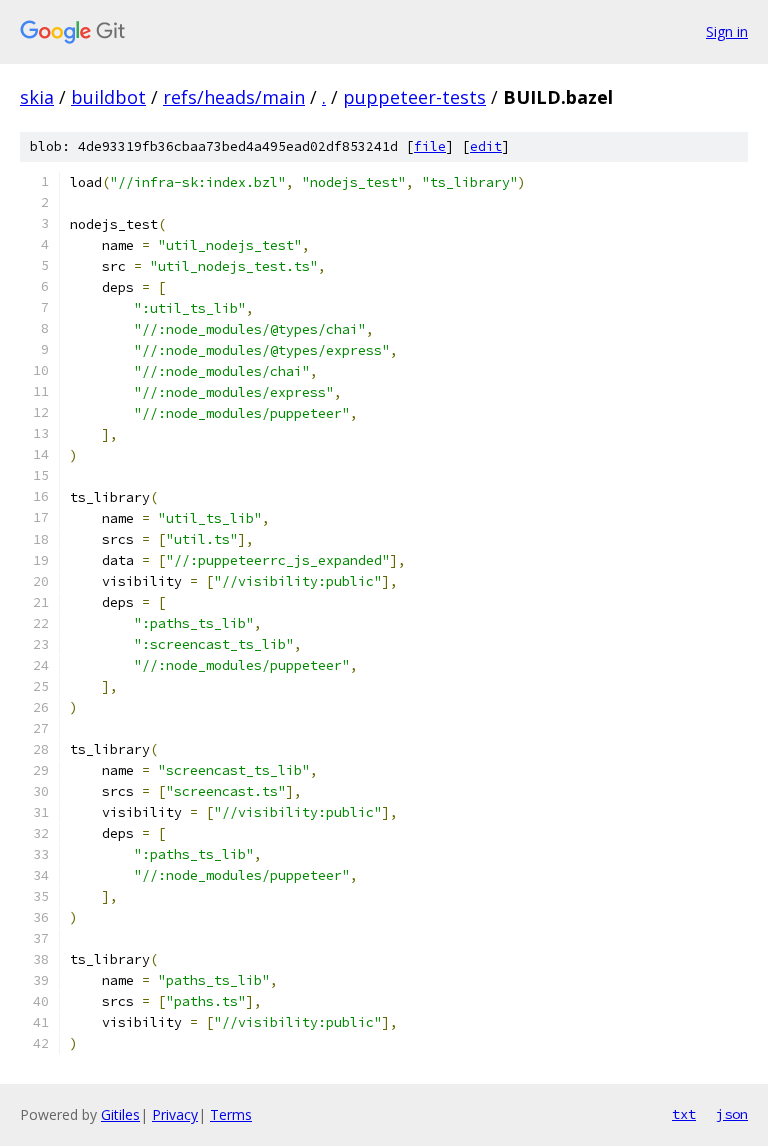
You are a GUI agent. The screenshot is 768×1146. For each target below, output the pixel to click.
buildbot (108, 97)
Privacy (175, 1114)
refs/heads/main (234, 97)
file (430, 146)
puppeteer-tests (414, 97)
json (732, 1114)
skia (37, 97)
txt (684, 1114)
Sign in (727, 31)
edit (486, 146)
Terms (231, 1114)
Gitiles (120, 1114)
